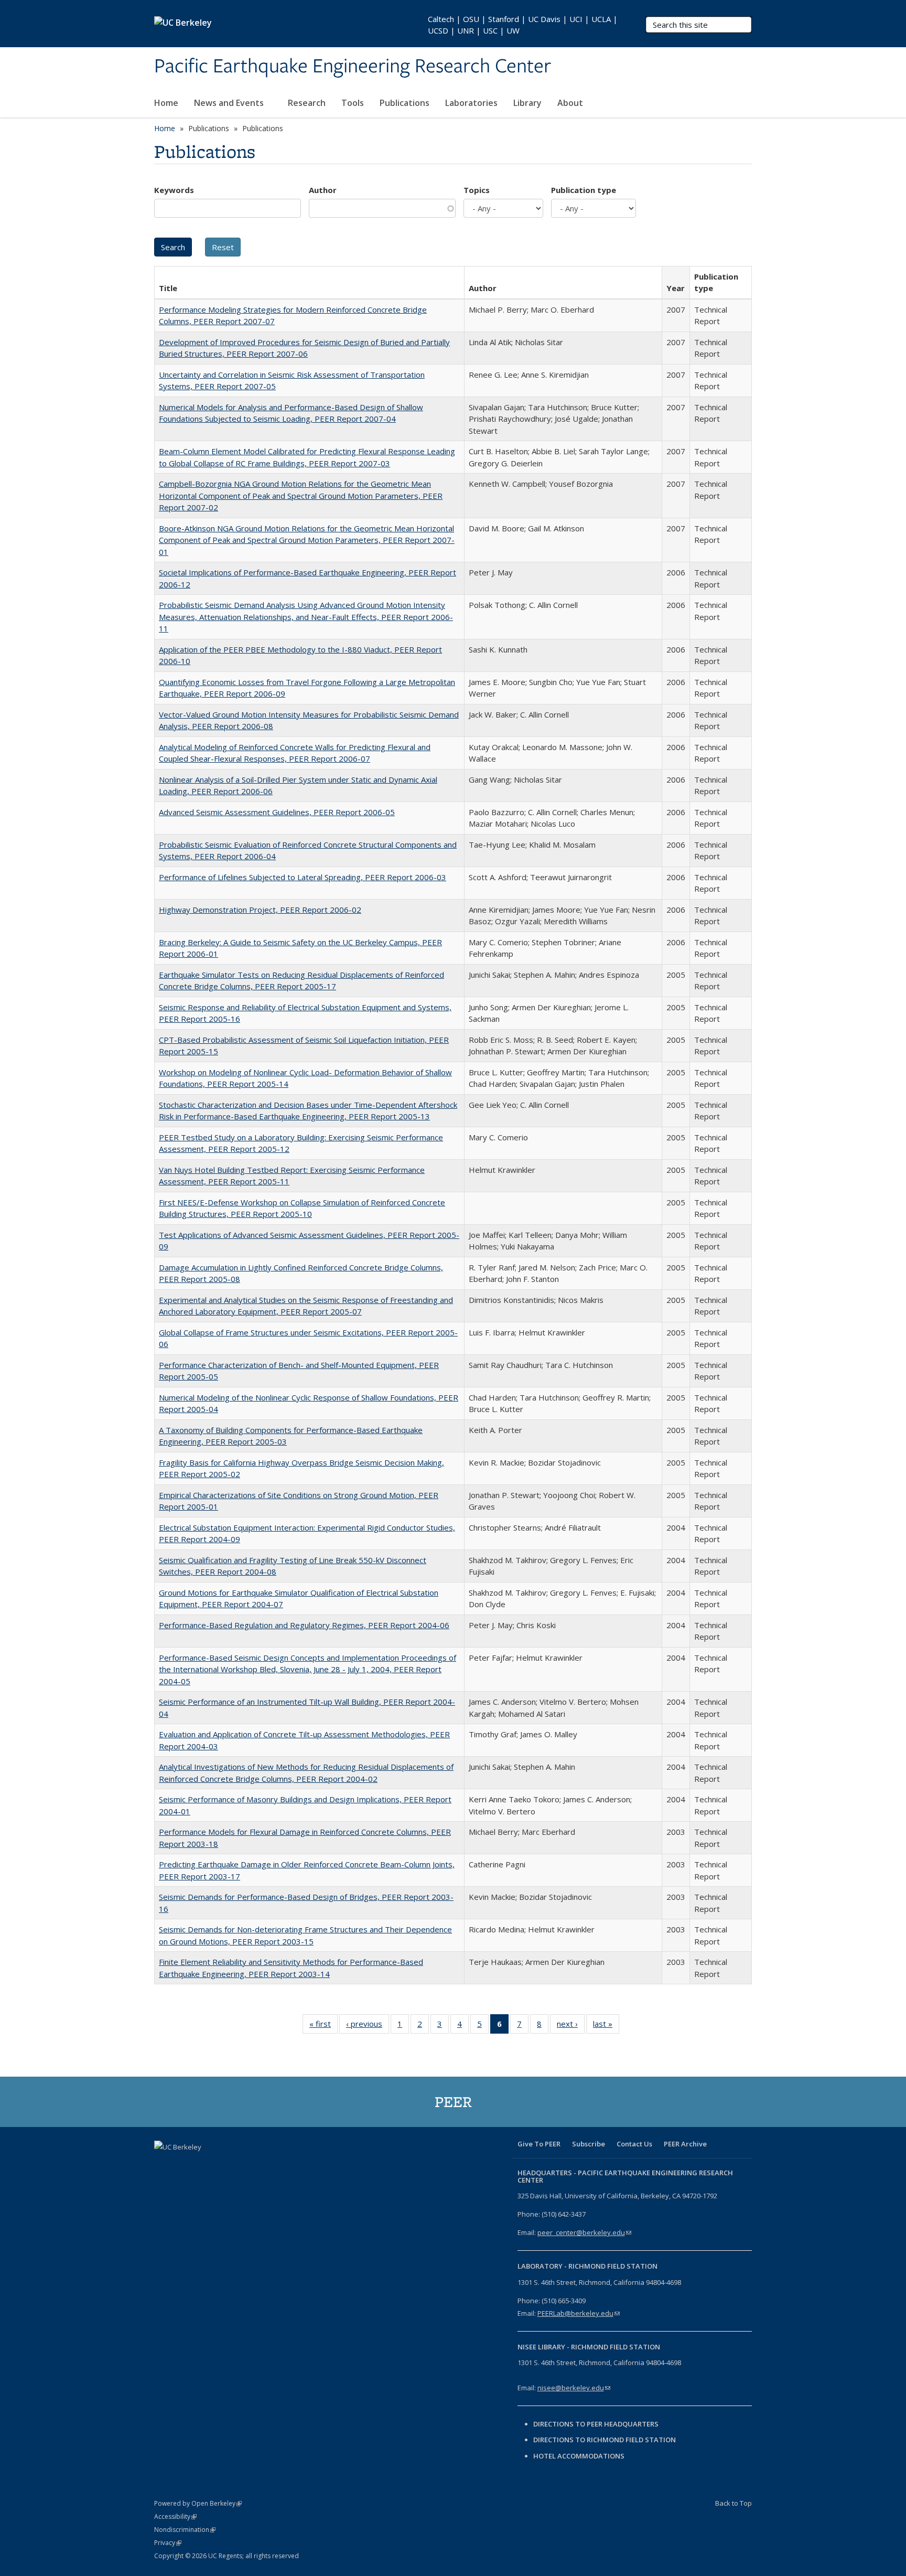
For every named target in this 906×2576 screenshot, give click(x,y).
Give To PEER (539, 2144)
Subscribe (589, 2144)
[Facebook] (164, 2165)
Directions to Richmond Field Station (605, 2440)
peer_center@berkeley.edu (584, 2232)
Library (527, 103)
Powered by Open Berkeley (198, 2503)
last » (606, 2026)
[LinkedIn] (204, 2165)
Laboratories (471, 103)
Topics (477, 190)
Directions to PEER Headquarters (597, 2424)
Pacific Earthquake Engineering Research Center (353, 67)
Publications (405, 103)
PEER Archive (685, 2144)
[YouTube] (225, 2165)
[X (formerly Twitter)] (184, 2165)
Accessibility (175, 2516)
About (571, 103)
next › (571, 2026)
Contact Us (634, 2144)
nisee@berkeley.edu (574, 2388)
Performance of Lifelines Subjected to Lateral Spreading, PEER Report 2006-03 (303, 877)
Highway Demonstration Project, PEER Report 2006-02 (260, 910)
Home (166, 103)
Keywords (174, 190)
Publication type (584, 190)
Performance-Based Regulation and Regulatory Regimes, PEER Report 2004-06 (304, 1625)
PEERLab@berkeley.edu (579, 2313)
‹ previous (368, 2026)
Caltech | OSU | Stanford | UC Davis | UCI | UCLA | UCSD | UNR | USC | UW (523, 25)
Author (323, 190)
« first (323, 2026)
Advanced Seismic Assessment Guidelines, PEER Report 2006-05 (277, 812)
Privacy (168, 2543)
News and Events (230, 103)
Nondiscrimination (185, 2530)
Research (307, 103)
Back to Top (734, 2503)
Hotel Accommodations (579, 2456)
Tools (353, 103)
